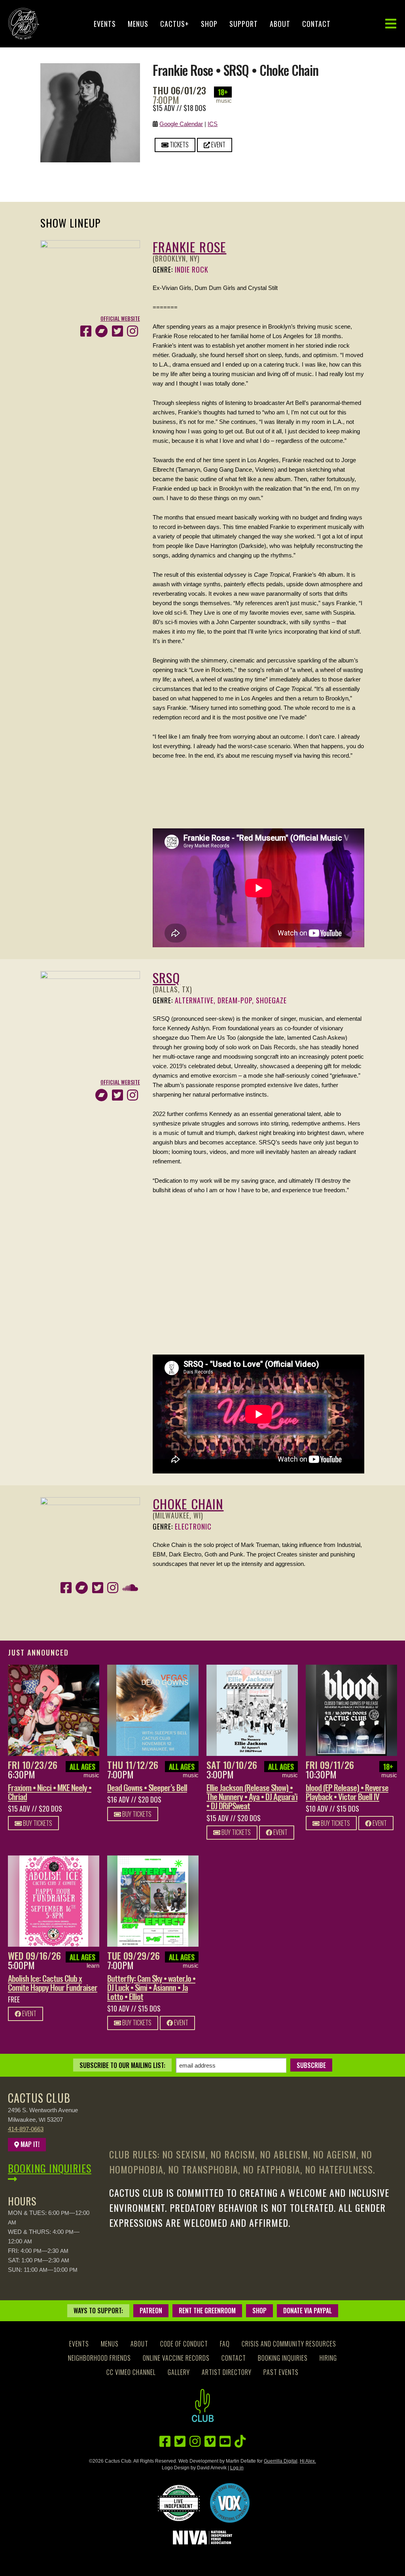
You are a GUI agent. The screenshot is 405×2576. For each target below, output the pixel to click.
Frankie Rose (189, 247)
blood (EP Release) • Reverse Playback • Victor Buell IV (347, 1792)
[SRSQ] (90, 976)
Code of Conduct (184, 2344)
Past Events (281, 2372)
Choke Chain (188, 1504)
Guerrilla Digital (281, 2461)
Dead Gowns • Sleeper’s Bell (147, 1787)
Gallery (179, 2372)
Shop (209, 24)
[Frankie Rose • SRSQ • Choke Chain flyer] (90, 68)
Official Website (120, 318)
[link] (54, 1710)
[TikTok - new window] (240, 2441)
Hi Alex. (308, 2461)
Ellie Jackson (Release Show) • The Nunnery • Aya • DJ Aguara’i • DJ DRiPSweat (252, 1796)
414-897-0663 (26, 2129)
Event (218, 145)
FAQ (225, 2344)
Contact (316, 24)
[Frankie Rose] (90, 245)
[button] (391, 24)
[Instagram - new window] (132, 331)
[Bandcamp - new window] (102, 331)
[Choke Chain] (90, 1502)
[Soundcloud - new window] (130, 1588)
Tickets (179, 145)
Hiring (328, 2358)
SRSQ (166, 978)
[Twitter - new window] (117, 331)
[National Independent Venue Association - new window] (202, 2537)
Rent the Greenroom (207, 2311)
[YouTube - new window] (225, 2441)
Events (105, 24)
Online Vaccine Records (176, 2358)
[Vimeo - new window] (210, 2441)
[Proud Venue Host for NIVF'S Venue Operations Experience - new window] (230, 2503)
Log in (237, 2468)
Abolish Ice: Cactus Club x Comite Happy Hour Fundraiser (53, 1983)
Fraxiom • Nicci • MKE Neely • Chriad (50, 1792)
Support (244, 24)
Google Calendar (181, 124)
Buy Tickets (37, 1823)
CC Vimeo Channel (131, 2372)
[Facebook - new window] (86, 331)
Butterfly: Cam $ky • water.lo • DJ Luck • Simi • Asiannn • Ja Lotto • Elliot (151, 1987)
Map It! (29, 2144)
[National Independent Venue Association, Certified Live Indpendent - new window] (179, 2503)
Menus (138, 24)
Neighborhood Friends (99, 2358)
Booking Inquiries (50, 2168)
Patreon (151, 2311)
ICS (213, 124)
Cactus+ (175, 24)
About (280, 24)
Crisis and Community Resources (289, 2344)
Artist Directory (227, 2372)
